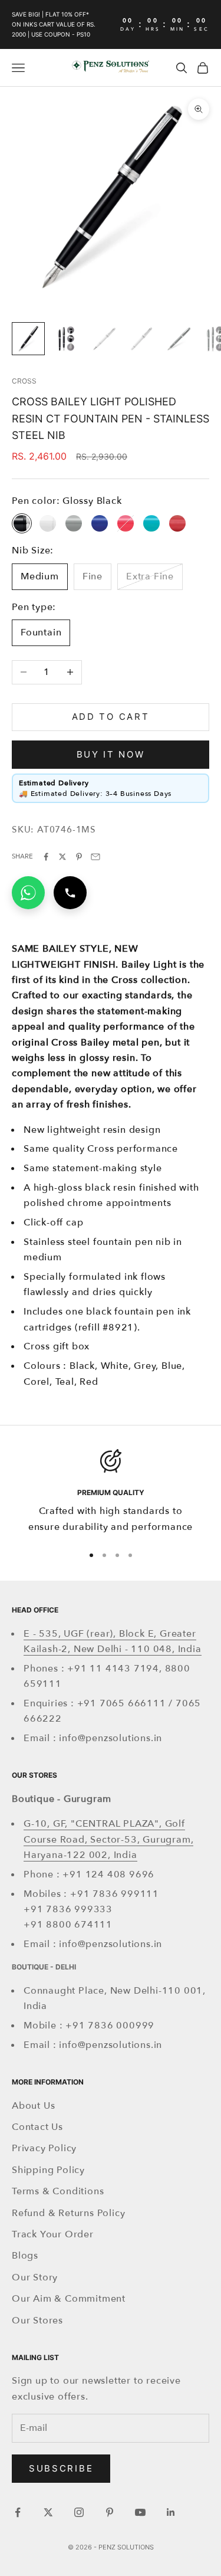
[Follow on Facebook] (18, 2512)
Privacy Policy (44, 2148)
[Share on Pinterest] (79, 857)
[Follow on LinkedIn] (171, 2512)
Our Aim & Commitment (69, 2299)
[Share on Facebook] (46, 857)
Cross (24, 381)
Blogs (25, 2256)
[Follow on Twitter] (48, 2512)
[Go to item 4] (141, 339)
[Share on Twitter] (62, 857)
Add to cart (111, 717)
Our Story (35, 2277)
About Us (33, 2106)
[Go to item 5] (179, 339)
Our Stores (37, 2321)
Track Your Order (53, 2234)
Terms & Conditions (58, 2191)
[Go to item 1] (28, 339)
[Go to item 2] (66, 339)
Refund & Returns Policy (68, 2213)
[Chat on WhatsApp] (28, 893)
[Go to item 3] (104, 339)
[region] (111, 1492)
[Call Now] (70, 893)
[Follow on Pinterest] (110, 2512)
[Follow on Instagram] (79, 2512)
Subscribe (61, 2468)
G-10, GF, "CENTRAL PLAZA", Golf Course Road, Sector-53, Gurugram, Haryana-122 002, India (108, 1839)
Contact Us (37, 2127)
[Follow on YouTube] (140, 2512)
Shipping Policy (48, 2170)
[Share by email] (95, 857)
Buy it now (111, 754)
